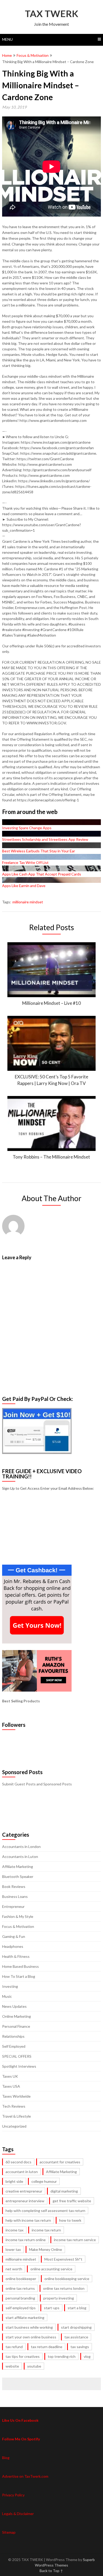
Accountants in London (21, 1847)
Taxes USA (11, 2086)
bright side (14, 2181)
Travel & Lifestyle (17, 2116)
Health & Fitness (16, 1956)
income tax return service (75, 2240)
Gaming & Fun (14, 1936)
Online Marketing (17, 2016)
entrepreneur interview (25, 2201)
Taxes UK (10, 2076)
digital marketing (64, 2191)
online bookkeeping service (67, 2279)
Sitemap (9, 2532)
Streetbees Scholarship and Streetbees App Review (45, 839)
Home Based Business (20, 1966)
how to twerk (70, 2220)
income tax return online (26, 2240)
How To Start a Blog (19, 1976)
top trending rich (62, 2356)
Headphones (13, 1946)
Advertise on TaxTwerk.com (25, 2476)
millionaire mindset (28, 902)
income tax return (46, 2230)
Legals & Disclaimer (18, 2514)
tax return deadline (47, 2347)
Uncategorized (14, 2126)
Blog (6, 2458)
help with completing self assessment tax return (45, 2211)
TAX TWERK (51, 13)
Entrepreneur (13, 1906)
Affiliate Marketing (18, 1866)
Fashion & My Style (18, 1916)
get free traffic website (72, 2201)
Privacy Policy (13, 2495)
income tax (15, 2230)
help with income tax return (28, 2220)
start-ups (52, 2308)
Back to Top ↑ (51, 2571)
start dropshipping (76, 2327)
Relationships (13, 2036)
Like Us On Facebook (20, 2420)
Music (7, 1996)
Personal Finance (16, 2026)
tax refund (14, 2347)
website (12, 2366)
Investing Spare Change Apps (27, 828)
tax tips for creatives (23, 2356)
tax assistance (76, 2337)
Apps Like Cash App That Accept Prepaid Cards (42, 874)
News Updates (14, 2006)
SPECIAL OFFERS (17, 2056)
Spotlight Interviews (19, 2066)
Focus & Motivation (33, 55)
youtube (34, 2366)
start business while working (29, 2327)
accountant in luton (22, 2172)
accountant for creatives (60, 2162)
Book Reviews (14, 1886)
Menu (7, 39)
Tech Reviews (14, 2106)
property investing (59, 2298)
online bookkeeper (21, 2279)
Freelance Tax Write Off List (25, 862)
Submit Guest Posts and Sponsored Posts (37, 1784)
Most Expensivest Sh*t (63, 2259)
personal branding (20, 2298)
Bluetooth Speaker (18, 1876)
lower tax (13, 2249)
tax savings (80, 2347)
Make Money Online (46, 2249)
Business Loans (15, 1896)
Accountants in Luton (20, 1857)
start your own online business (31, 2337)
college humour (44, 2181)
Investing (10, 1986)
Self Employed (14, 2046)
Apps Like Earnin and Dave (24, 886)
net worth (14, 2269)
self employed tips (21, 2308)
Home (7, 55)
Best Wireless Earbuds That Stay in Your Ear (39, 851)
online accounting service (51, 2269)
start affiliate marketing (25, 2318)
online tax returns (20, 2288)
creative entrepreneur (24, 2191)
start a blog (77, 2308)
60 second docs (18, 2162)
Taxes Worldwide (16, 2096)
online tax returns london (64, 2288)
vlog (87, 2356)
